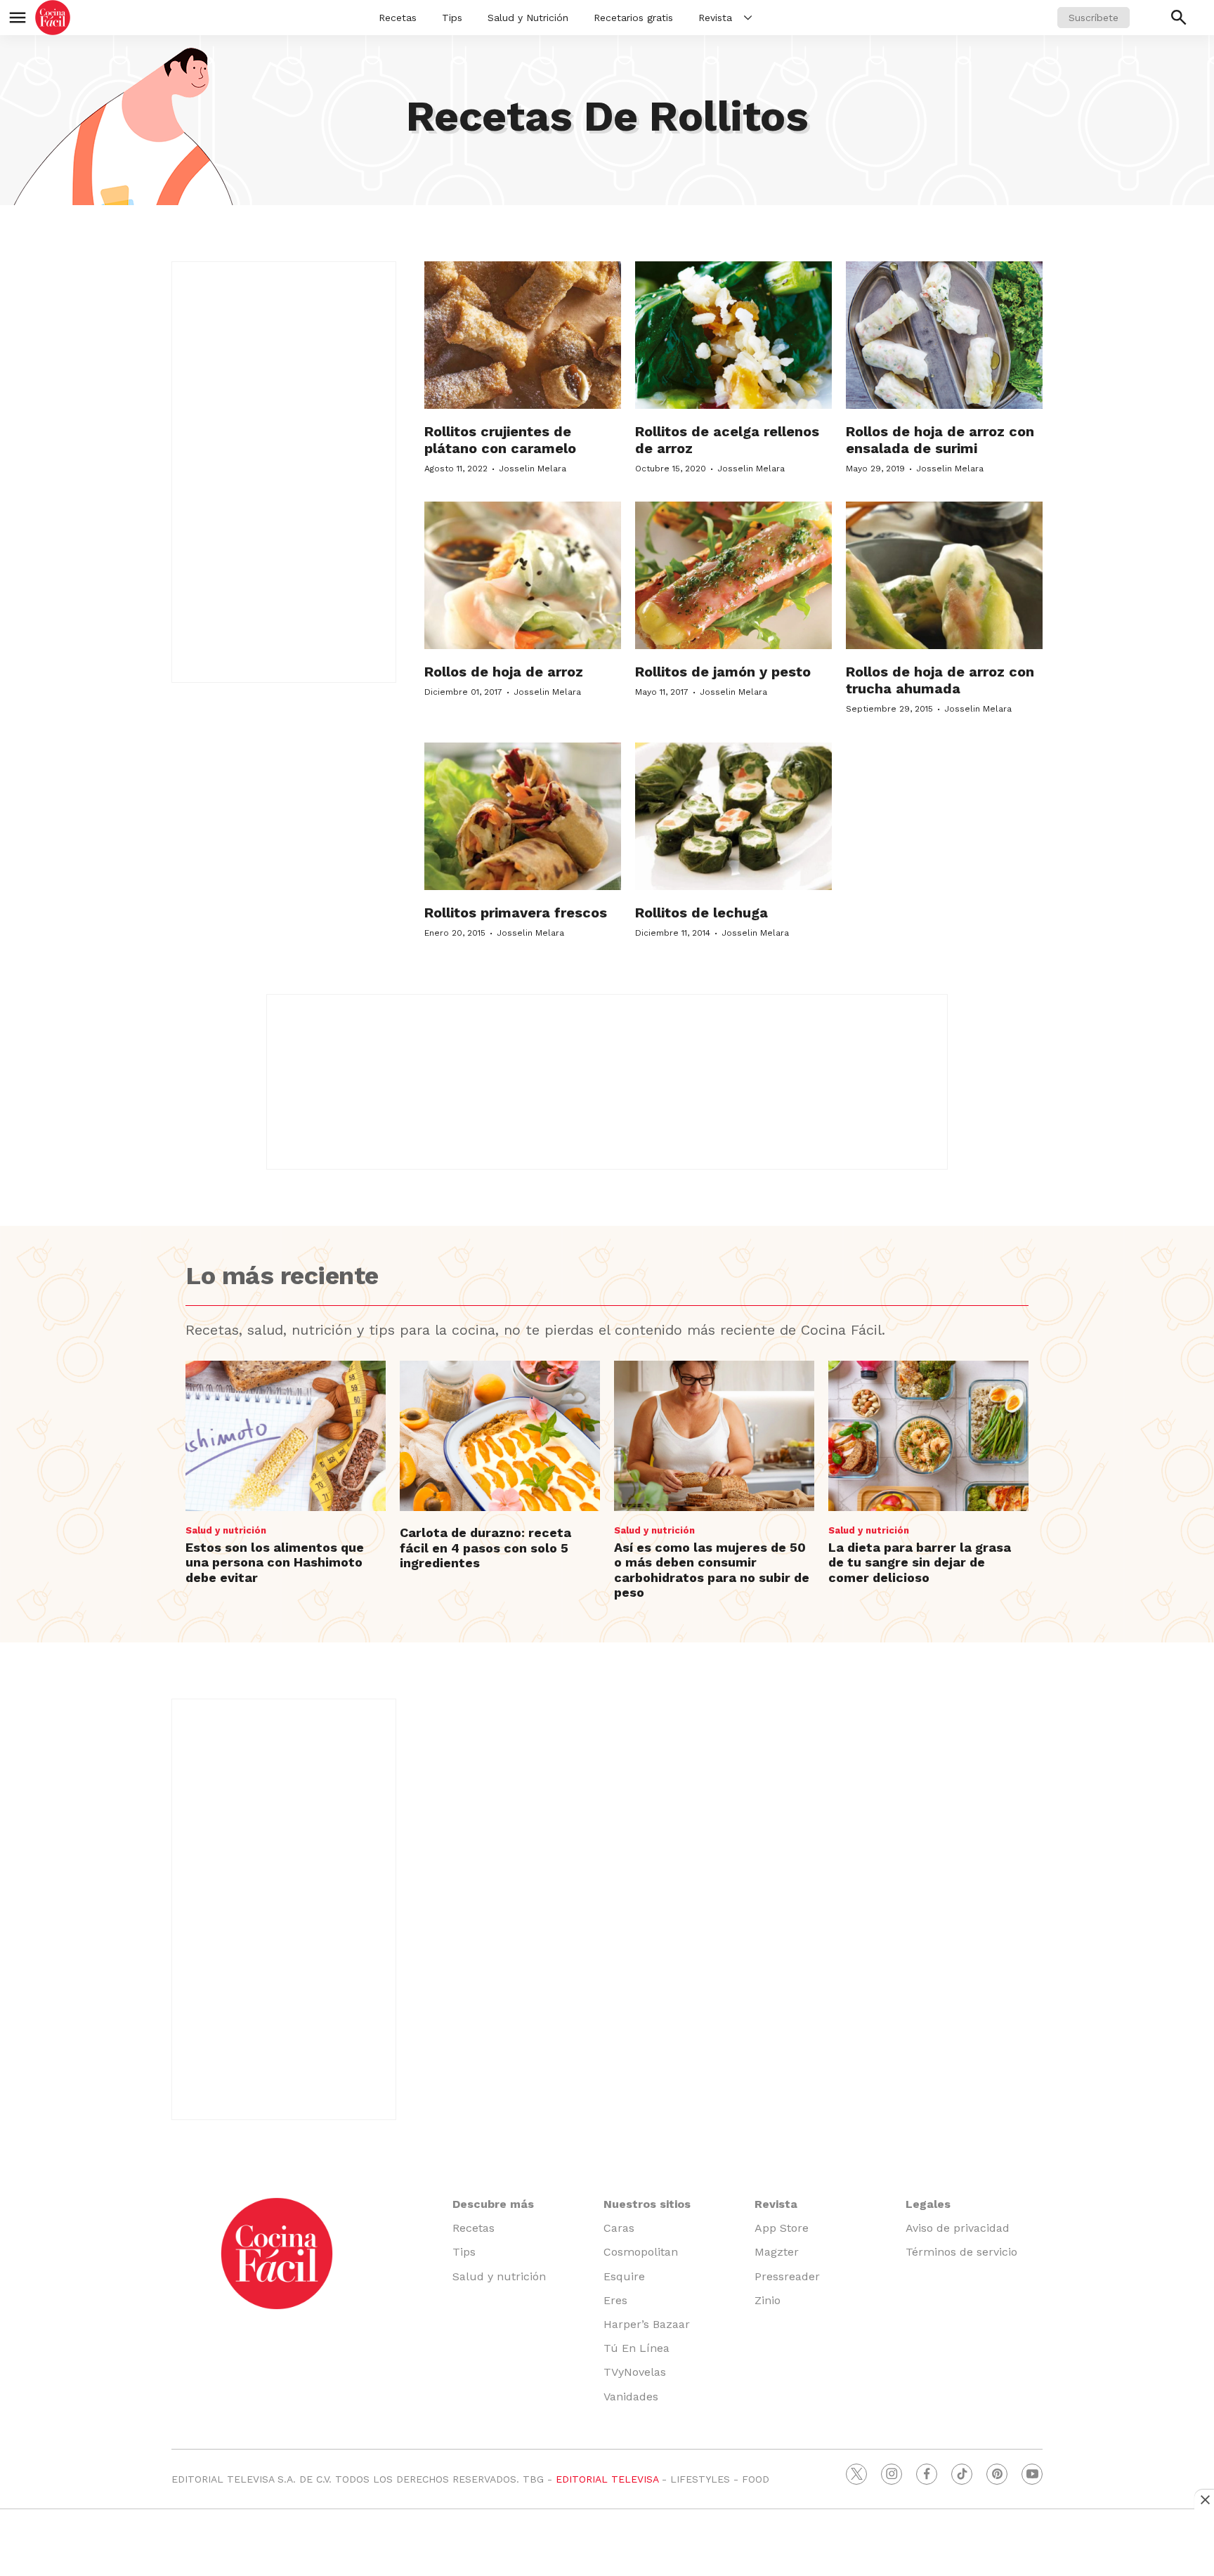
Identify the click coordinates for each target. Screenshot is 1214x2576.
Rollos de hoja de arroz (504, 672)
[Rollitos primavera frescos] (523, 816)
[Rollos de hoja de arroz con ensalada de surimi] (944, 335)
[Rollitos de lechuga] (733, 816)
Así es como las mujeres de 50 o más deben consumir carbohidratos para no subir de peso (712, 1570)
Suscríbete (1094, 18)
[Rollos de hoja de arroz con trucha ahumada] (944, 575)
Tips (452, 18)
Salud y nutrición (226, 1530)
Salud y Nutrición (528, 18)
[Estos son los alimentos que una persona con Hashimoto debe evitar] (286, 1436)
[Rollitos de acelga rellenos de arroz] (733, 335)
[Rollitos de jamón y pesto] (733, 575)
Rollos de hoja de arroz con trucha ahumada (940, 680)
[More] (748, 18)
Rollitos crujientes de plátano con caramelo (500, 440)
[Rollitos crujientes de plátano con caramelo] (523, 335)
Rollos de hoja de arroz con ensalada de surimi (940, 440)
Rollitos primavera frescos (516, 913)
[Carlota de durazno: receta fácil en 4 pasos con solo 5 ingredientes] (500, 1436)
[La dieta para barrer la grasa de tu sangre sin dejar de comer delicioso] (928, 1436)
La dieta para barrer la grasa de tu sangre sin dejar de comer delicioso (920, 1562)
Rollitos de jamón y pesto (723, 672)
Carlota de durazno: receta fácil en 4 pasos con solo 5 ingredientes (485, 1548)
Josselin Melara (533, 469)
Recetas (398, 18)
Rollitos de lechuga (701, 913)
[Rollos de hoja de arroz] (523, 575)
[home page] (53, 18)
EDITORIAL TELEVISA (607, 2479)
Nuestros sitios (647, 2204)
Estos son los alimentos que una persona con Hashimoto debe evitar (275, 1562)
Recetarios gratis (633, 18)
